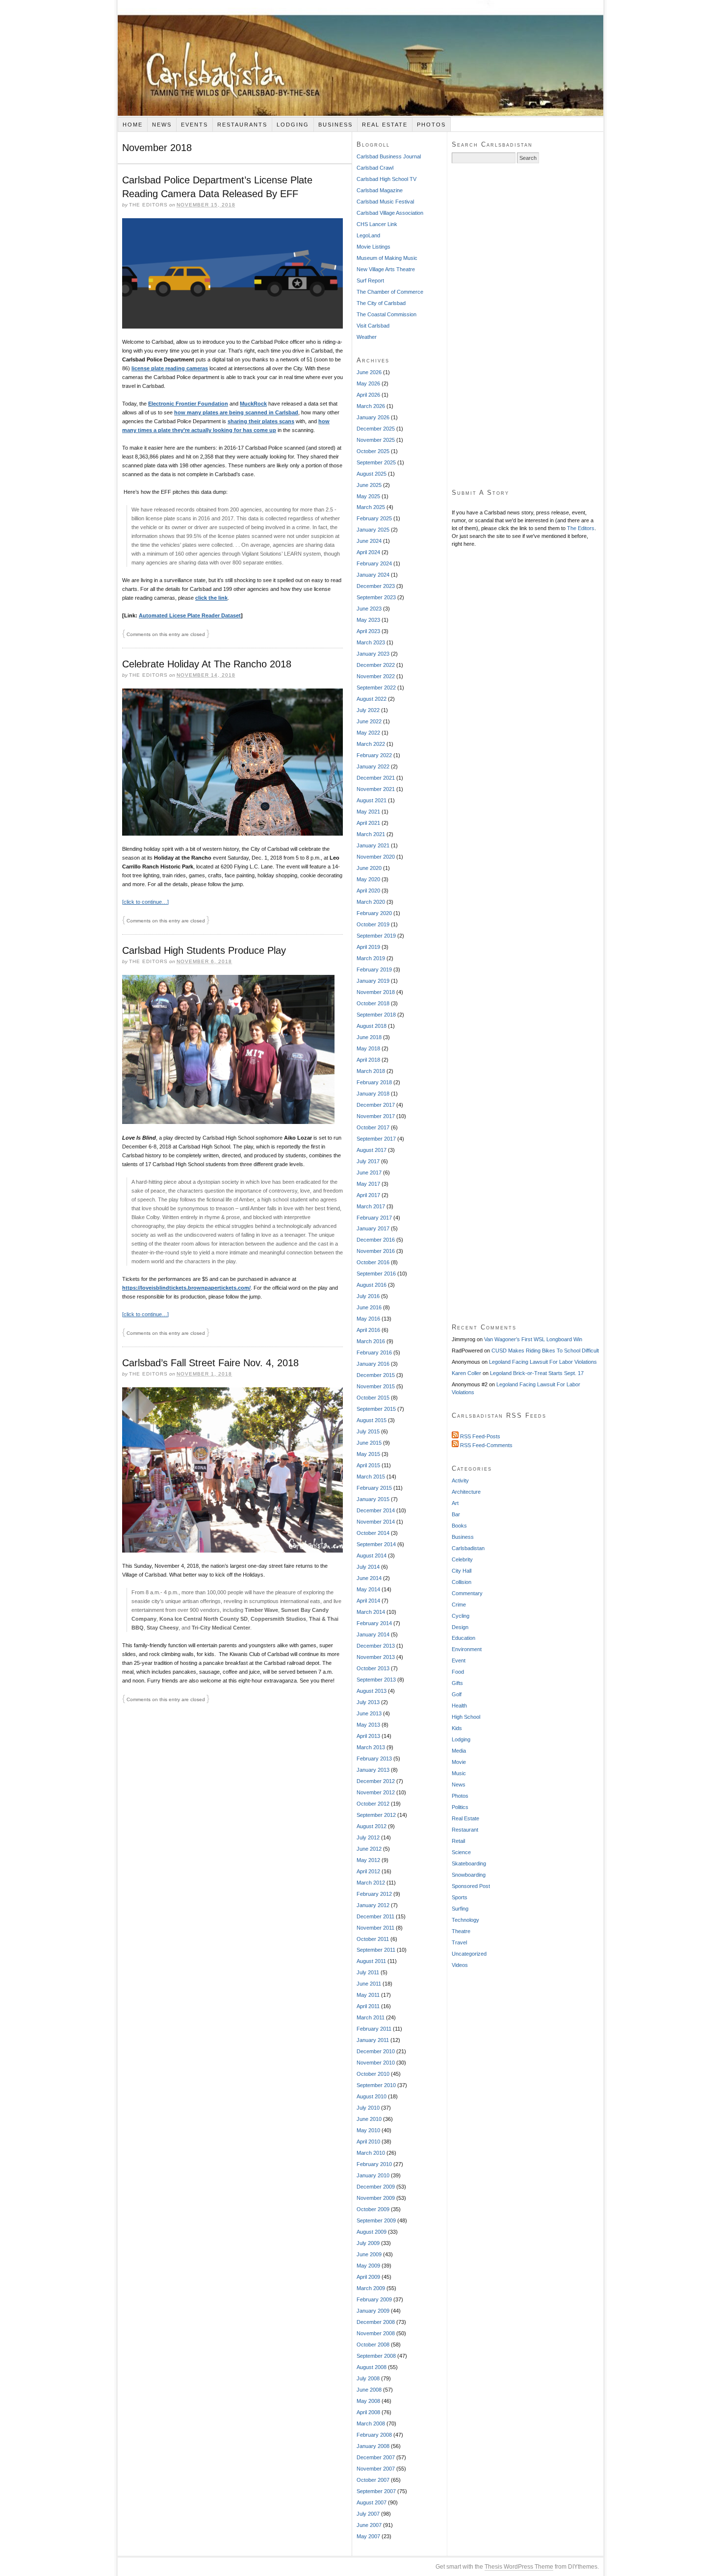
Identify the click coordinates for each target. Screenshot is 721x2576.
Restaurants (242, 125)
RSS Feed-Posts (479, 1436)
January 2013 (373, 1770)
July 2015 (368, 1431)
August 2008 (372, 2367)
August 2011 (371, 1961)
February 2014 (374, 1623)
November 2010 (376, 2063)
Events (194, 125)
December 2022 (376, 665)
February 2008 (374, 2435)
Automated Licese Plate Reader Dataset (190, 615)
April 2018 (368, 1060)
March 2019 (371, 958)
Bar (456, 1514)
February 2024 (374, 563)
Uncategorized (469, 1954)
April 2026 (368, 395)
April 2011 (368, 2006)
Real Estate (385, 125)
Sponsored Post (471, 1886)
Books (459, 1526)
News (162, 125)
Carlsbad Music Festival (385, 202)
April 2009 (368, 2277)
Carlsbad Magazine (380, 190)
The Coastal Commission (386, 314)
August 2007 (372, 2502)
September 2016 (376, 1274)
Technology (465, 1920)
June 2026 (369, 372)
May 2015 (368, 1454)
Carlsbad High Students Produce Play (204, 950)
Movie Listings (373, 247)
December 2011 (375, 1916)
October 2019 (373, 924)
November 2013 (376, 1657)
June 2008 (369, 2390)
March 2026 (371, 406)
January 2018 (373, 1094)
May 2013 (368, 1725)
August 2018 (372, 1026)
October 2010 (373, 2074)
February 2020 (374, 913)
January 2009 (373, 2311)
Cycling (461, 1616)
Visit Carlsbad (373, 326)
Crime (459, 1605)
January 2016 (373, 1364)
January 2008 (373, 2446)
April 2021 (368, 823)
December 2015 (376, 1375)
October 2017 (373, 1127)
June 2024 (369, 541)
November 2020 (376, 857)
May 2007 (368, 2536)
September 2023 (376, 597)
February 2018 (374, 1082)
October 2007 (373, 2480)
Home (133, 125)
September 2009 (376, 2220)
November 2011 (375, 1928)
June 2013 (369, 1713)
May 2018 (368, 1048)
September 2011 (376, 1950)
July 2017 (368, 1161)
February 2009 (374, 2299)
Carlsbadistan (360, 58)
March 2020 (371, 902)
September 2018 (376, 1015)
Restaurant (465, 1830)
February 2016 (374, 1352)
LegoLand (368, 235)
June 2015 (369, 1443)
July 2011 (368, 1972)
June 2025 (369, 485)
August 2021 (372, 800)
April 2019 (368, 947)
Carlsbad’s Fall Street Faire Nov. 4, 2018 (210, 1363)
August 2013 (372, 1691)
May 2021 (368, 812)
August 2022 (372, 699)
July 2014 (368, 1567)
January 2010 (373, 2175)
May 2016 (368, 1319)
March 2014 (371, 1612)
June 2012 (369, 1849)
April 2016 (368, 1330)
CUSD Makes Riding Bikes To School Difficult (545, 1351)
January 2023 (373, 654)
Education (463, 1638)
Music (459, 1773)
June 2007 (369, 2525)
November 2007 (376, 2469)
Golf (457, 1694)
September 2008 (376, 2356)
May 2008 (368, 2401)
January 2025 (373, 530)
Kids (457, 1728)
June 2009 (369, 2254)
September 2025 (376, 462)
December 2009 (376, 2187)
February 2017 (374, 1218)
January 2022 (373, 766)
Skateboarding (469, 1863)
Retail (458, 1841)
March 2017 (371, 1206)
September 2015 (376, 1409)
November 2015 (376, 1386)
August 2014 (372, 1556)
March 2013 (371, 1747)
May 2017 (368, 1184)
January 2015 (373, 1499)
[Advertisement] (525, 326)
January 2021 (373, 845)
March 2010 (371, 2153)
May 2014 (368, 1589)
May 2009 (368, 2266)
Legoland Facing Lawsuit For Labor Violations (543, 1362)
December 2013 (376, 1646)
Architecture (466, 1492)
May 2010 (368, 2130)
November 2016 (376, 1251)
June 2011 (369, 1984)
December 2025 (376, 429)
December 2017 (376, 1105)
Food (458, 1672)
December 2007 (376, 2457)
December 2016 (376, 1240)
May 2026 (368, 383)
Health (459, 1706)
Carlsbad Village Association (390, 213)
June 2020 (369, 868)
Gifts (457, 1683)
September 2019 (376, 936)
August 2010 (372, 2096)
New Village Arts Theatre (386, 269)
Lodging (293, 125)
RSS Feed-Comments (486, 1445)
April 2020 (368, 891)
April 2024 (368, 552)
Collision (462, 1582)
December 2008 (376, 2322)
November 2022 (376, 676)
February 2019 (374, 969)
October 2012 (373, 1804)
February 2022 (374, 755)
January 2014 (373, 1634)
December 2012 (376, 1781)
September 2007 (376, 2491)
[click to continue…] (145, 902)
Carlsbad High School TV (386, 179)
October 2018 (373, 1003)
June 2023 (369, 609)
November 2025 (376, 440)
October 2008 (373, 2345)
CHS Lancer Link (377, 224)
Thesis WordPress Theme (519, 2567)
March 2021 (371, 834)
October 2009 (373, 2209)
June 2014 (369, 1578)
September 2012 (376, 1815)
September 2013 (376, 1680)
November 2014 (376, 1522)
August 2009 (372, 2232)
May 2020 (368, 879)
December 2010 (376, 2051)
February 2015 (374, 1488)
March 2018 (371, 1071)
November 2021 (376, 789)
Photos (431, 125)
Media (459, 1751)
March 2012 (371, 1883)
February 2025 (374, 518)
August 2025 (372, 474)
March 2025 (371, 507)
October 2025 (373, 451)
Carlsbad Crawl (375, 168)
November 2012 (376, 1792)
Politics (460, 1807)
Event (459, 1660)
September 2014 (376, 1544)
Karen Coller (466, 1373)
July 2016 (368, 1296)
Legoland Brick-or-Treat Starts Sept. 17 (537, 1373)
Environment (467, 1649)
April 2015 (368, 1465)
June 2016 (369, 1307)
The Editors (581, 528)
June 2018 (369, 1037)
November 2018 (376, 992)
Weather (367, 337)
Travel (459, 1942)
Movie (459, 1762)
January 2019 (373, 981)
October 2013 (373, 1668)
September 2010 (376, 2085)
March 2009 (371, 2288)
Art (455, 1503)
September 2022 (376, 688)
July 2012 (368, 1837)
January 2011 (373, 2040)
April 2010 (368, 2142)
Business (335, 125)
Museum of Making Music (387, 258)
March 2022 (371, 744)
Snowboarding (469, 1875)
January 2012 (373, 1905)
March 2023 (371, 642)
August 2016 (372, 1285)
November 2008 (376, 2333)
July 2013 (368, 1702)
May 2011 (368, 1995)
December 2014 (376, 1510)
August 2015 (372, 1420)
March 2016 (371, 1341)
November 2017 (376, 1116)
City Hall (462, 1571)
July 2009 (368, 2243)
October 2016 (373, 1262)
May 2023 (368, 620)
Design (460, 1627)
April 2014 (368, 1601)
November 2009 (376, 2198)
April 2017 (368, 1195)
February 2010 (374, 2164)
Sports (460, 1897)
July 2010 (368, 2108)
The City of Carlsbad (381, 303)
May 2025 (368, 496)
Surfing (460, 1909)
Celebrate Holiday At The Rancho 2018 (207, 664)
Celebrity (462, 1559)
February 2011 (374, 2029)
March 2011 (371, 2017)
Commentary (467, 1593)
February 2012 (374, 1894)
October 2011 (373, 1939)
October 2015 (373, 1398)
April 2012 (368, 1871)
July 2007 (368, 2514)
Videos (460, 1965)
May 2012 (368, 1860)
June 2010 (369, 2119)
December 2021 (376, 778)
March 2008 (371, 2423)
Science (461, 1852)
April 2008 (368, 2412)
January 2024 (373, 575)
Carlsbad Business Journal (389, 156)
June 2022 (369, 721)
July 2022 (368, 710)
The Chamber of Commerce (390, 292)
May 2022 (368, 733)
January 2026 (373, 417)
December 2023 (376, 586)
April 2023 (368, 631)
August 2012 (372, 1826)
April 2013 (368, 1736)
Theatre (461, 1931)
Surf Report (370, 281)
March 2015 (371, 1477)
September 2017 (376, 1139)
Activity (460, 1480)
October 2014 (373, 1533)
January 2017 (373, 1228)
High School (466, 1717)
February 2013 (374, 1759)
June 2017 (369, 1173)
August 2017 (372, 1150)
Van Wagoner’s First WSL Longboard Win (533, 1339)
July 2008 (368, 2378)
